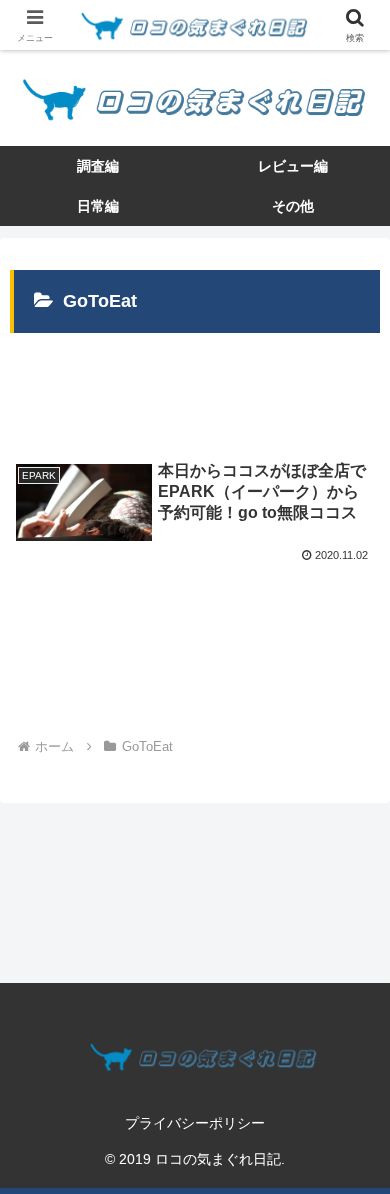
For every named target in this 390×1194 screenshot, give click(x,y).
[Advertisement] (195, 385)
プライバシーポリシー (195, 1123)
